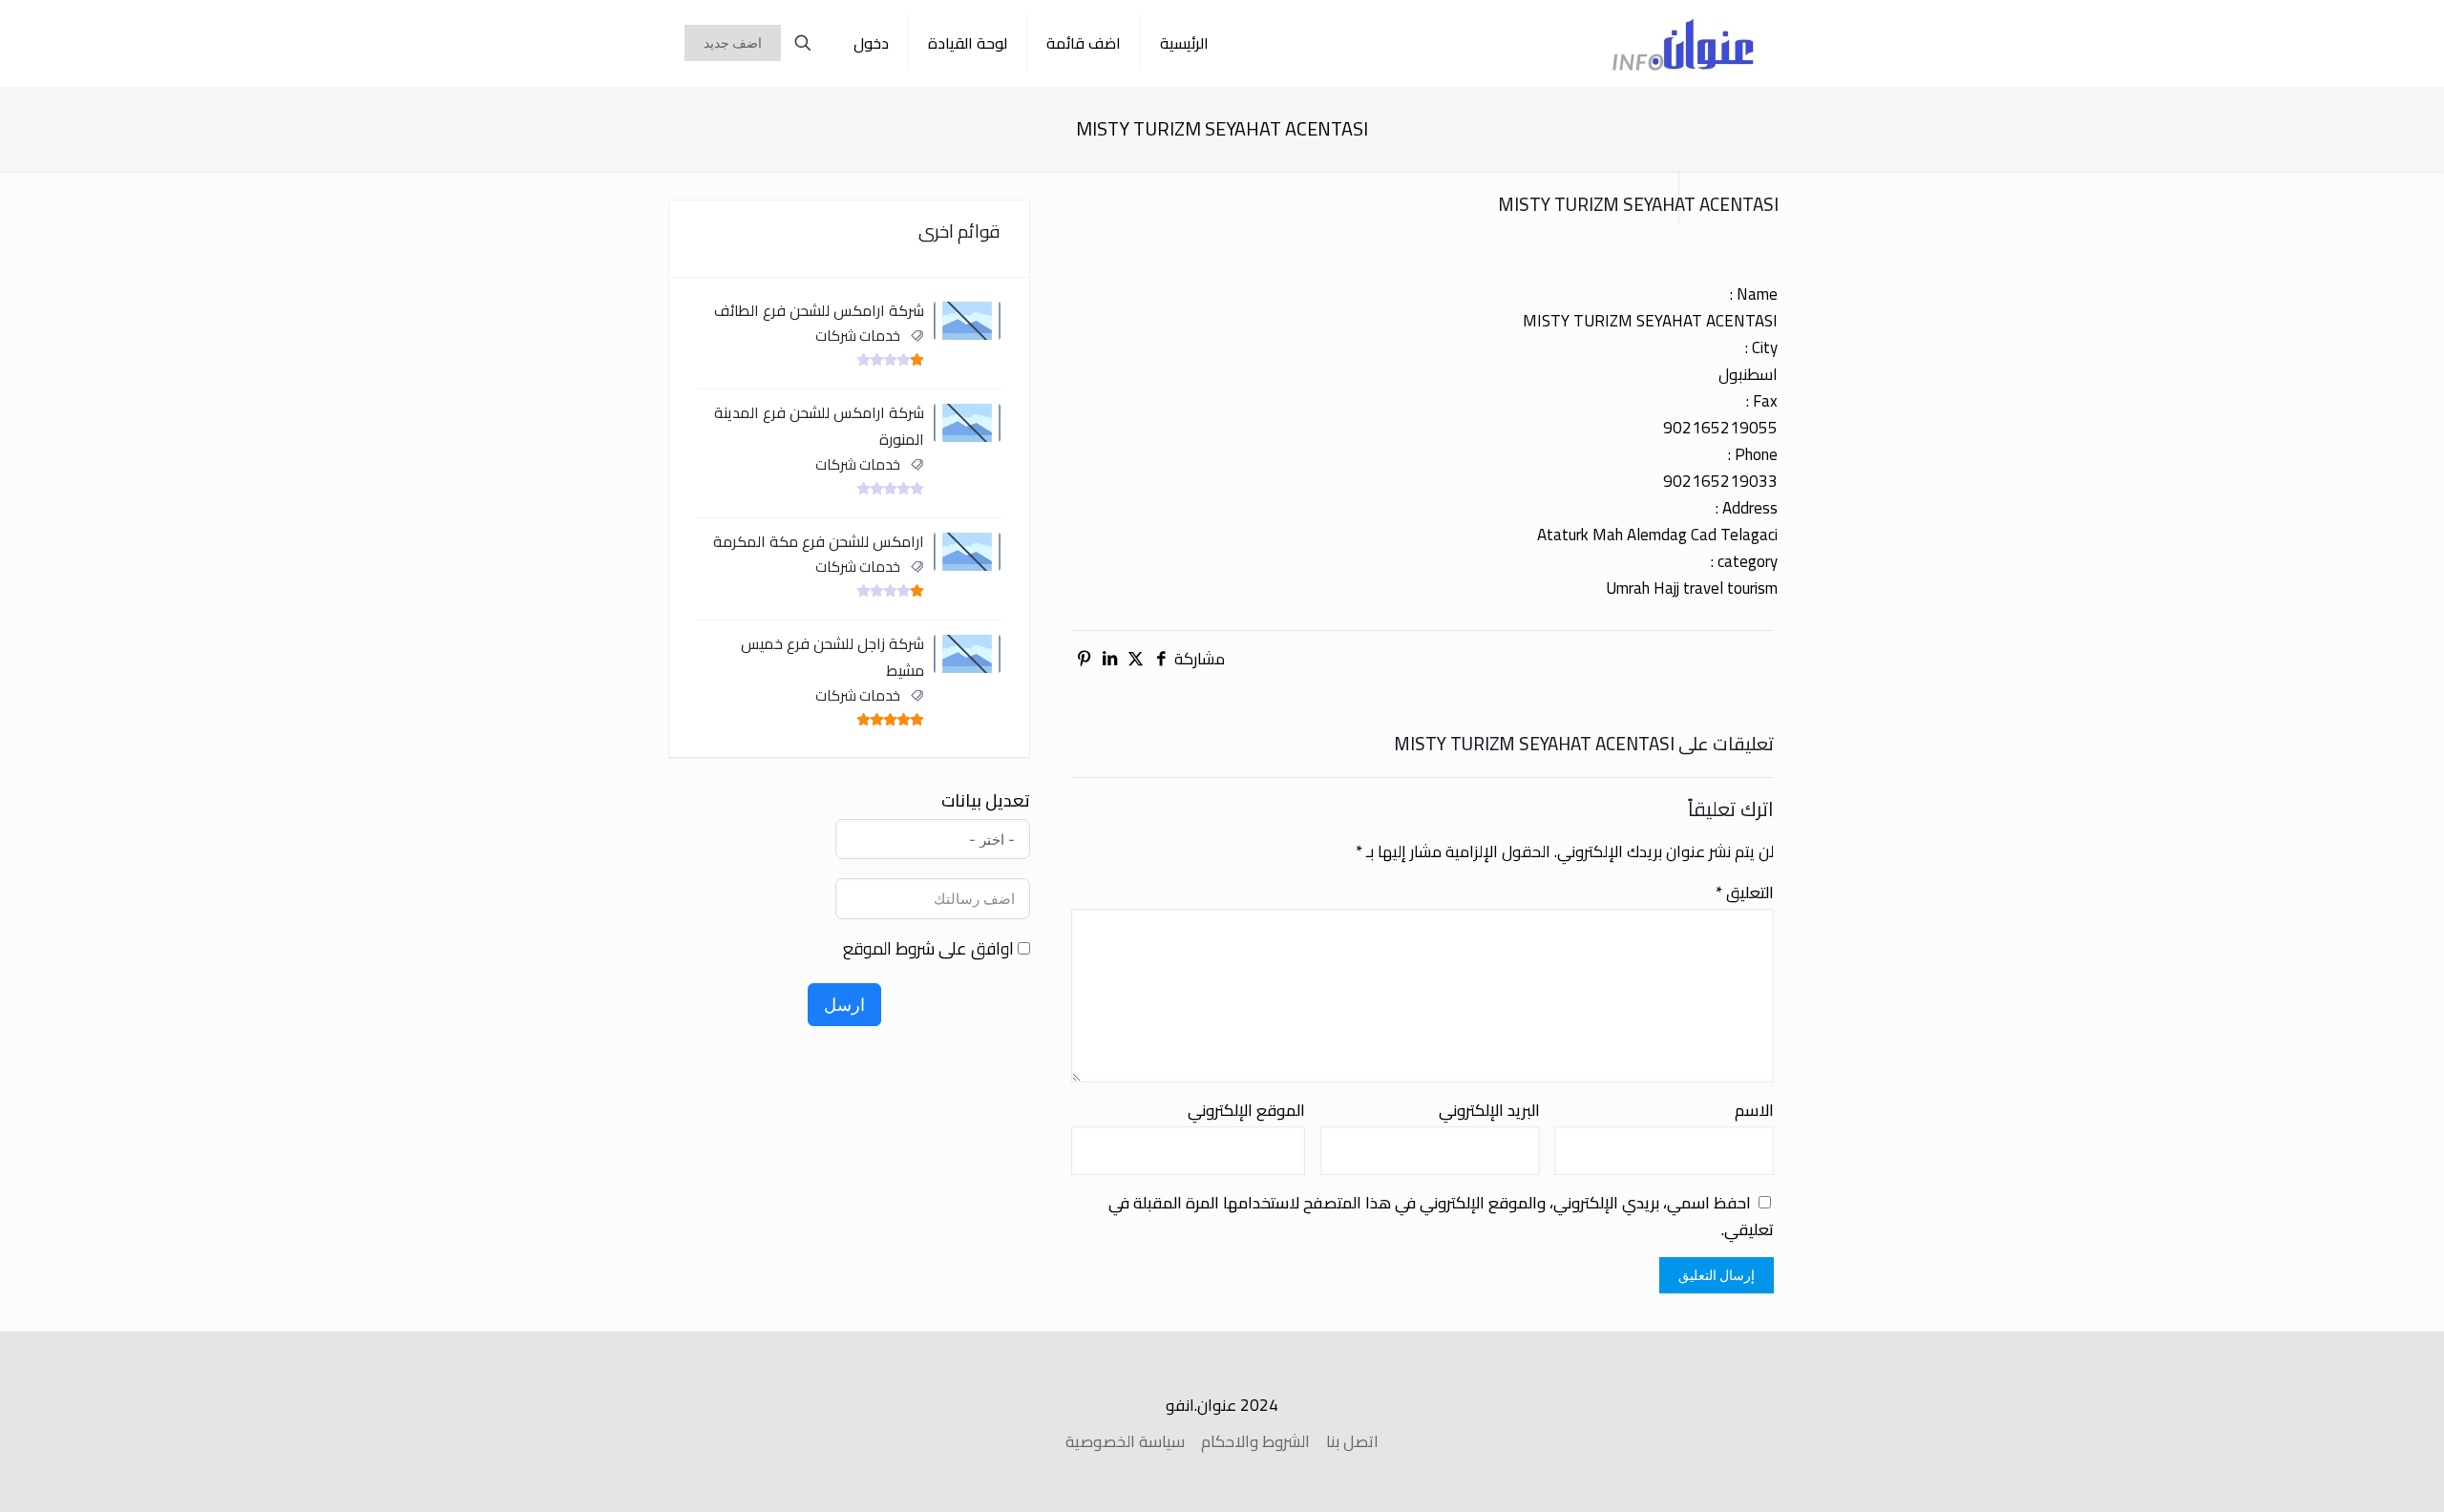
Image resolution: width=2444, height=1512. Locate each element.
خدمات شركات (858, 336)
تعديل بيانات (986, 801)
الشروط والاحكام (1255, 1441)
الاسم (1754, 1110)
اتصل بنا (1352, 1441)
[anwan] (1683, 43)
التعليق (1745, 892)
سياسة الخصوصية (1125, 1441)
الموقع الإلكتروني (1246, 1110)
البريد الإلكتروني (1489, 1110)
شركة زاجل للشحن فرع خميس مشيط (832, 657)
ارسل (844, 1005)
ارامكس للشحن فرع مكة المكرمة (819, 541)
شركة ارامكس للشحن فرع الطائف (819, 310)
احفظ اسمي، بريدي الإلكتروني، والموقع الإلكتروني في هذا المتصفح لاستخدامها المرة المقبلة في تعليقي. (1441, 1216)
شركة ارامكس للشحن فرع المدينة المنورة (819, 426)
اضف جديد (733, 43)
